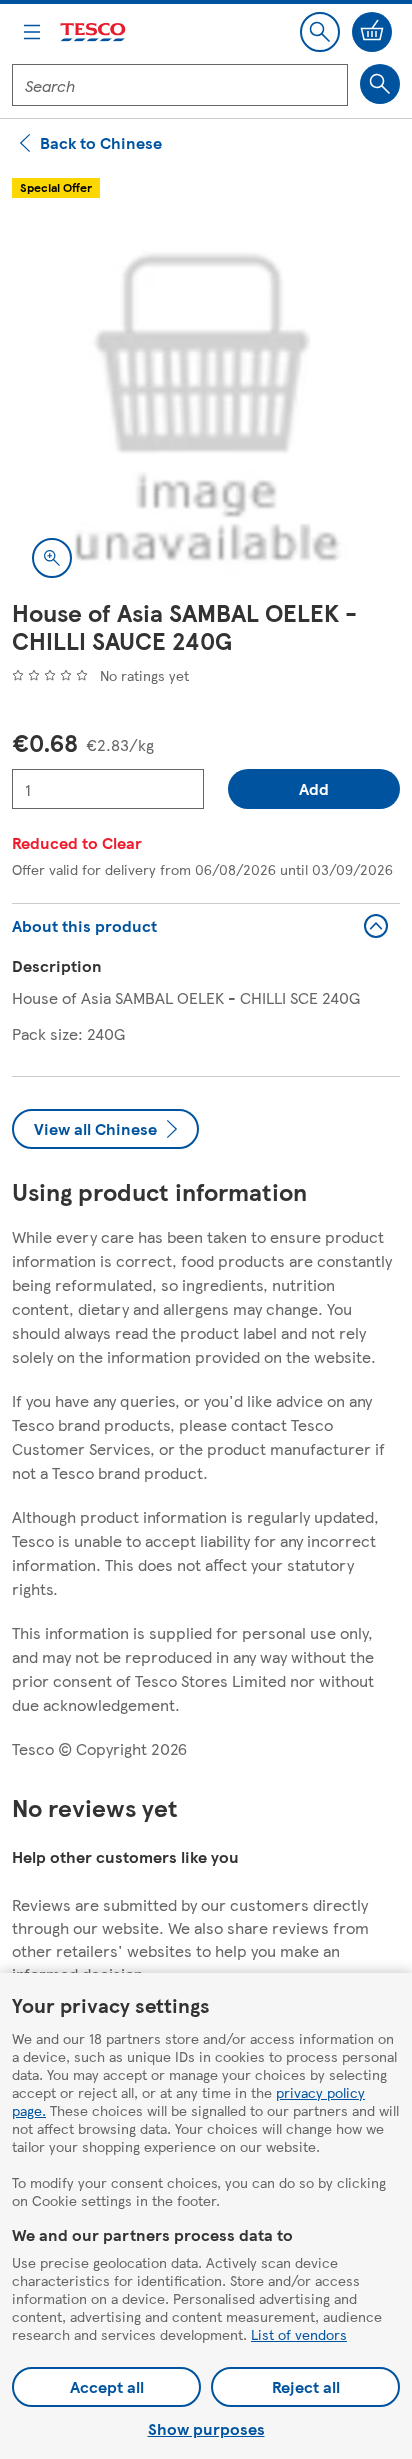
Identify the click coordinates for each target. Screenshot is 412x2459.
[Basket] (372, 32)
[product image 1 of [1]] (206, 404)
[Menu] (32, 32)
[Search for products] (380, 84)
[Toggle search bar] (320, 32)
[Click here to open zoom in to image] (52, 558)
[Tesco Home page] (94, 32)
